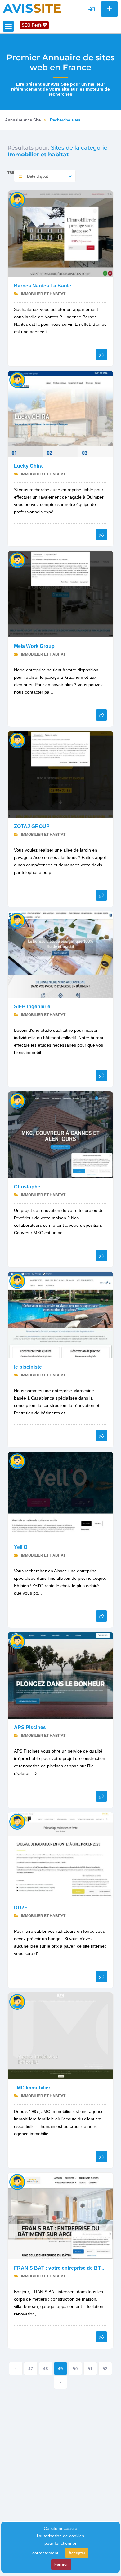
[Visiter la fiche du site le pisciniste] (61, 1314)
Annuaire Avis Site (23, 120)
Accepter (77, 2553)
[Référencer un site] (109, 9)
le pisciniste (28, 1367)
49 (60, 2369)
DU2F (21, 1908)
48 (46, 2369)
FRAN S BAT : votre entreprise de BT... (59, 2268)
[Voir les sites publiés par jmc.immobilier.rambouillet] (17, 2002)
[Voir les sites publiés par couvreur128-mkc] (17, 1101)
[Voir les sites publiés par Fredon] (17, 200)
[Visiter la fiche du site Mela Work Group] (61, 594)
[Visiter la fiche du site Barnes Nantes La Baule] (61, 233)
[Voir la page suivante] (60, 2382)
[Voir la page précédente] (16, 2369)
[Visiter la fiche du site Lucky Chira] (61, 413)
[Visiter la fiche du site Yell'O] (61, 1495)
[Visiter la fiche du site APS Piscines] (61, 1675)
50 (75, 2369)
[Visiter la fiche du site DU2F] (61, 1855)
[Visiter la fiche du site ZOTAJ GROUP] (61, 774)
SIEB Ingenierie (32, 1007)
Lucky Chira (28, 466)
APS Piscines (30, 1727)
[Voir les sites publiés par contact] (17, 2182)
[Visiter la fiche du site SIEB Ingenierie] (61, 954)
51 (90, 2369)
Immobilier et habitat (43, 294)
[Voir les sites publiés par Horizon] (17, 920)
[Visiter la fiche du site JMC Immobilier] (61, 2035)
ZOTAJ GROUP (32, 826)
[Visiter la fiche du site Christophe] (61, 1134)
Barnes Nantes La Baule (43, 286)
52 (105, 2369)
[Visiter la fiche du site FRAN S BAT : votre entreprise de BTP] (61, 2215)
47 (31, 2369)
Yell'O (21, 1547)
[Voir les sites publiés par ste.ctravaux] (17, 1281)
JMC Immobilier (32, 2088)
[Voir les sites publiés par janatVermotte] (17, 560)
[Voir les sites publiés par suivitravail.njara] (17, 1641)
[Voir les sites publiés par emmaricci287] (17, 740)
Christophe (27, 1187)
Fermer (61, 2564)
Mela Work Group (34, 646)
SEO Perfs (32, 25)
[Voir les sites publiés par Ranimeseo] (17, 380)
